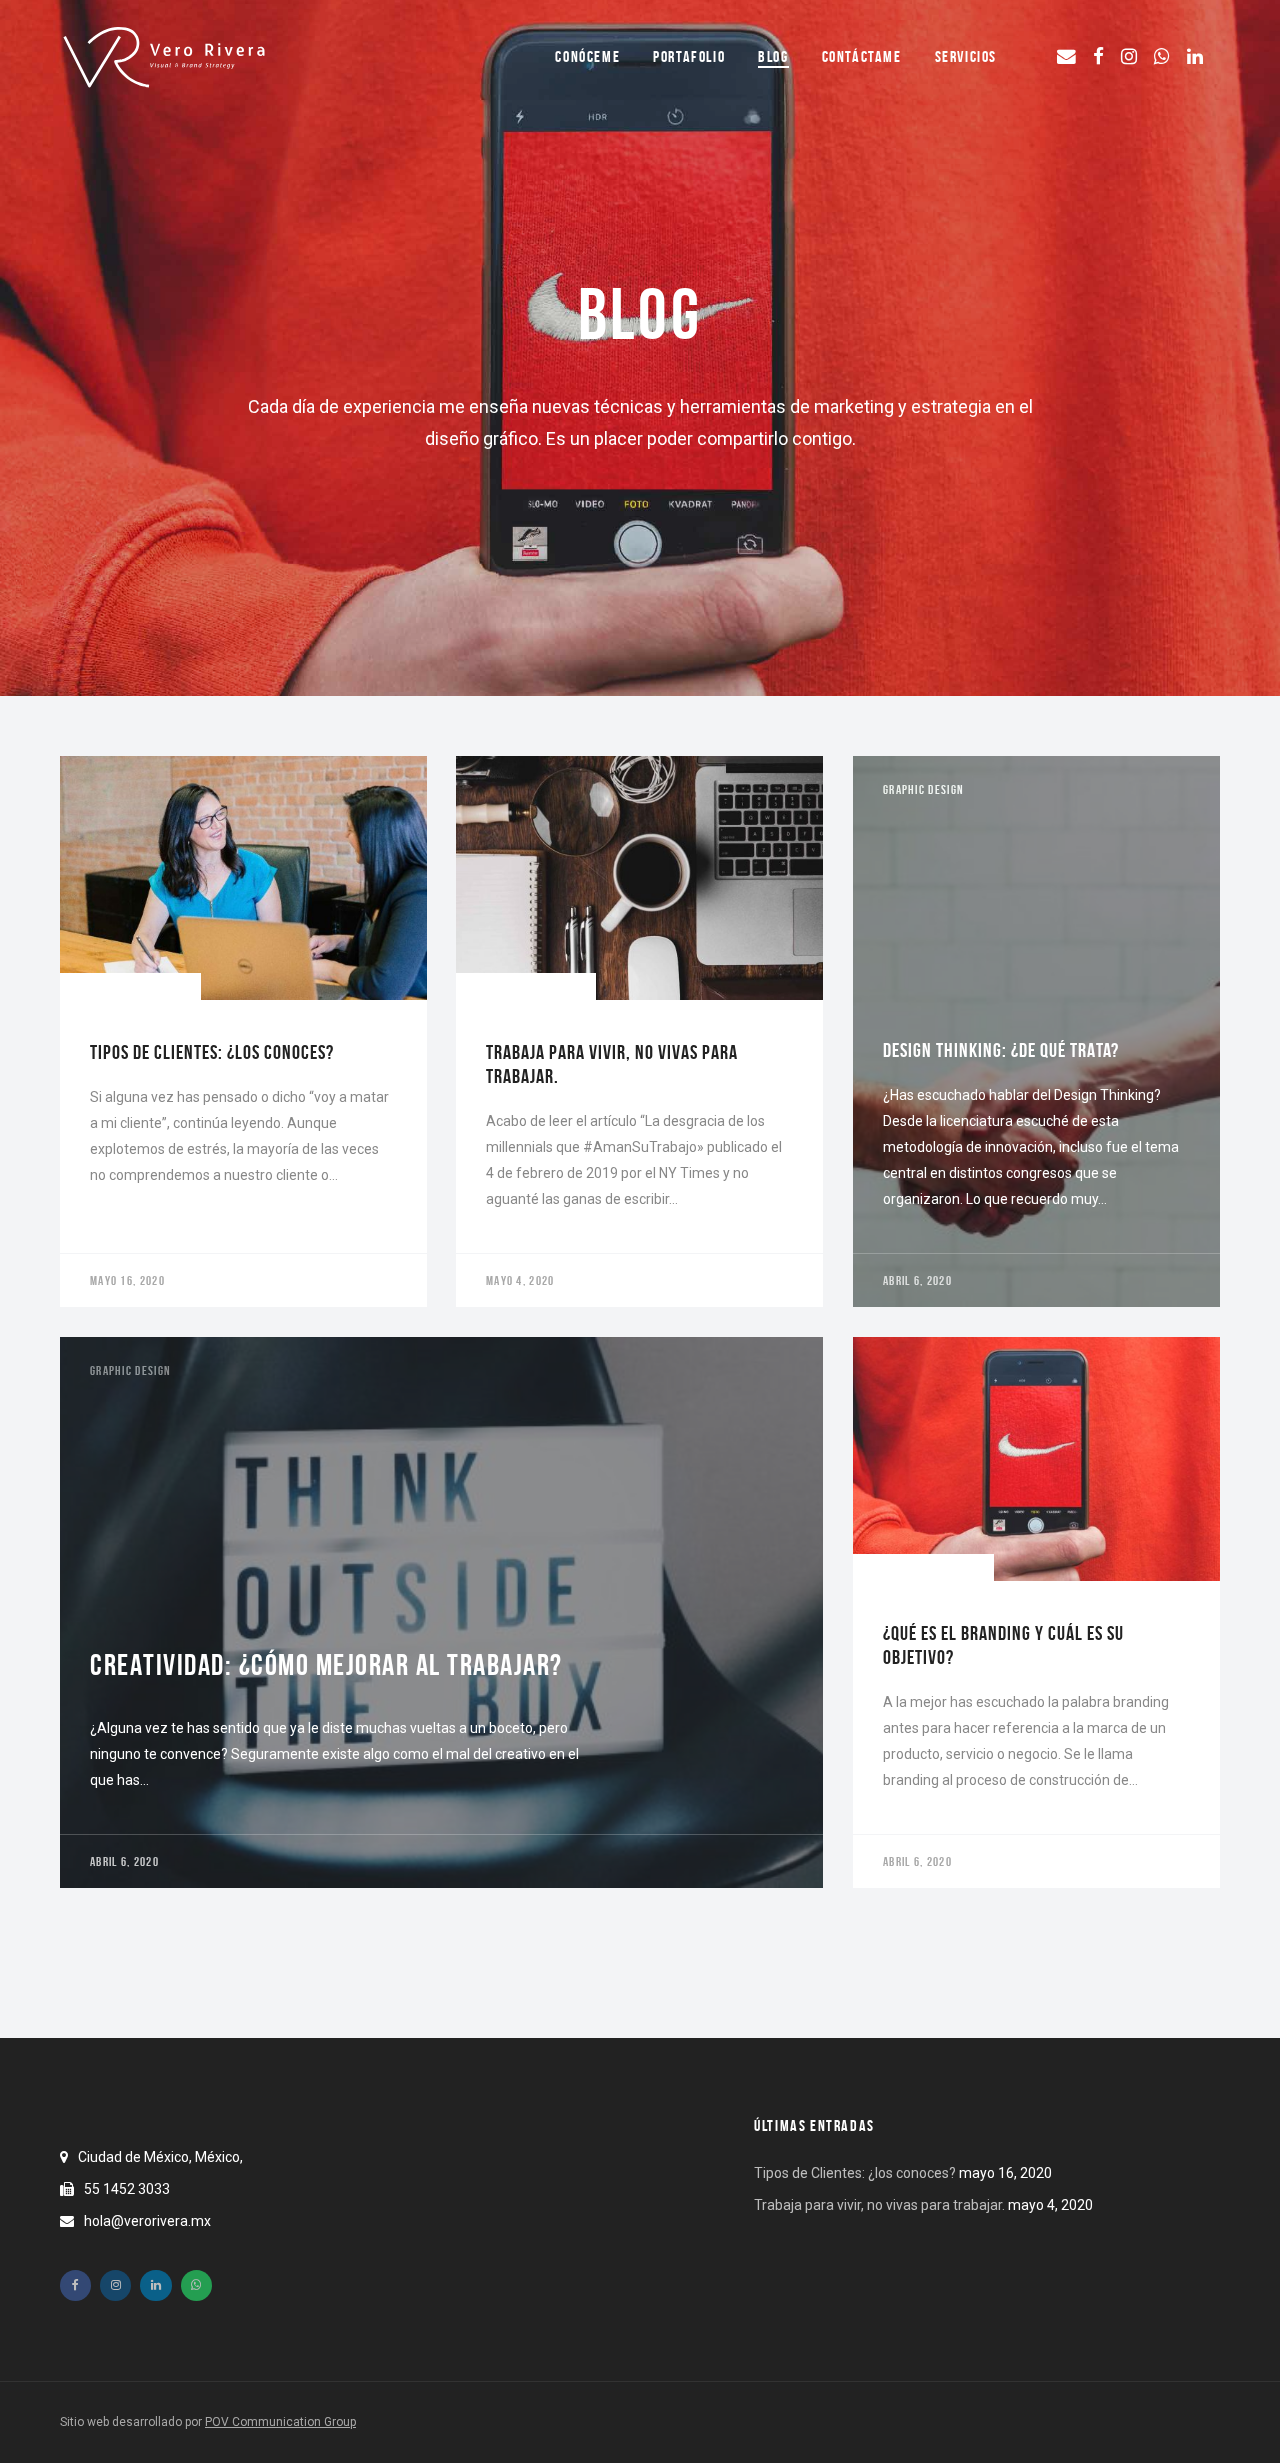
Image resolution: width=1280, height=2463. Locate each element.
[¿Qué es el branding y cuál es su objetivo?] (1036, 1612)
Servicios (966, 56)
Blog (773, 56)
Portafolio (689, 56)
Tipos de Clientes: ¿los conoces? (855, 2173)
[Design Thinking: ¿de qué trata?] (1036, 1031)
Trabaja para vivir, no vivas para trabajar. (879, 2205)
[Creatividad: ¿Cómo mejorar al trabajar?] (441, 1612)
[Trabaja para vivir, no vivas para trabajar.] (639, 1031)
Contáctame (862, 56)
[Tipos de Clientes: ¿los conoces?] (243, 1031)
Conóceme (587, 56)
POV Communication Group (280, 2422)
